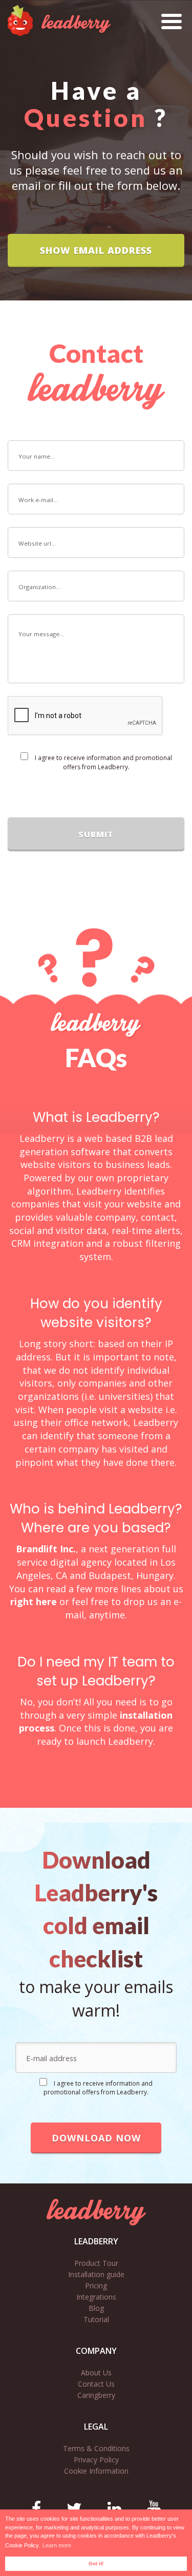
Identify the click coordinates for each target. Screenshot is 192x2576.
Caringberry (96, 2395)
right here (34, 1601)
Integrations (96, 2297)
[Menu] (172, 17)
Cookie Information (96, 2471)
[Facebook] (36, 2508)
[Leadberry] (59, 20)
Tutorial (96, 2319)
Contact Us (96, 2384)
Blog (96, 2308)
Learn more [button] (57, 2545)
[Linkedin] (114, 2508)
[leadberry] (96, 2212)
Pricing (96, 2286)
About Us (96, 2373)
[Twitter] (74, 2508)
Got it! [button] (96, 2563)
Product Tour (96, 2263)
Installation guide (96, 2274)
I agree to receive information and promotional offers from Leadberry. (103, 762)
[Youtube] (154, 2508)
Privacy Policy (96, 2460)
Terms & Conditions (96, 2448)
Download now (96, 2138)
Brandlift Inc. (46, 1549)
